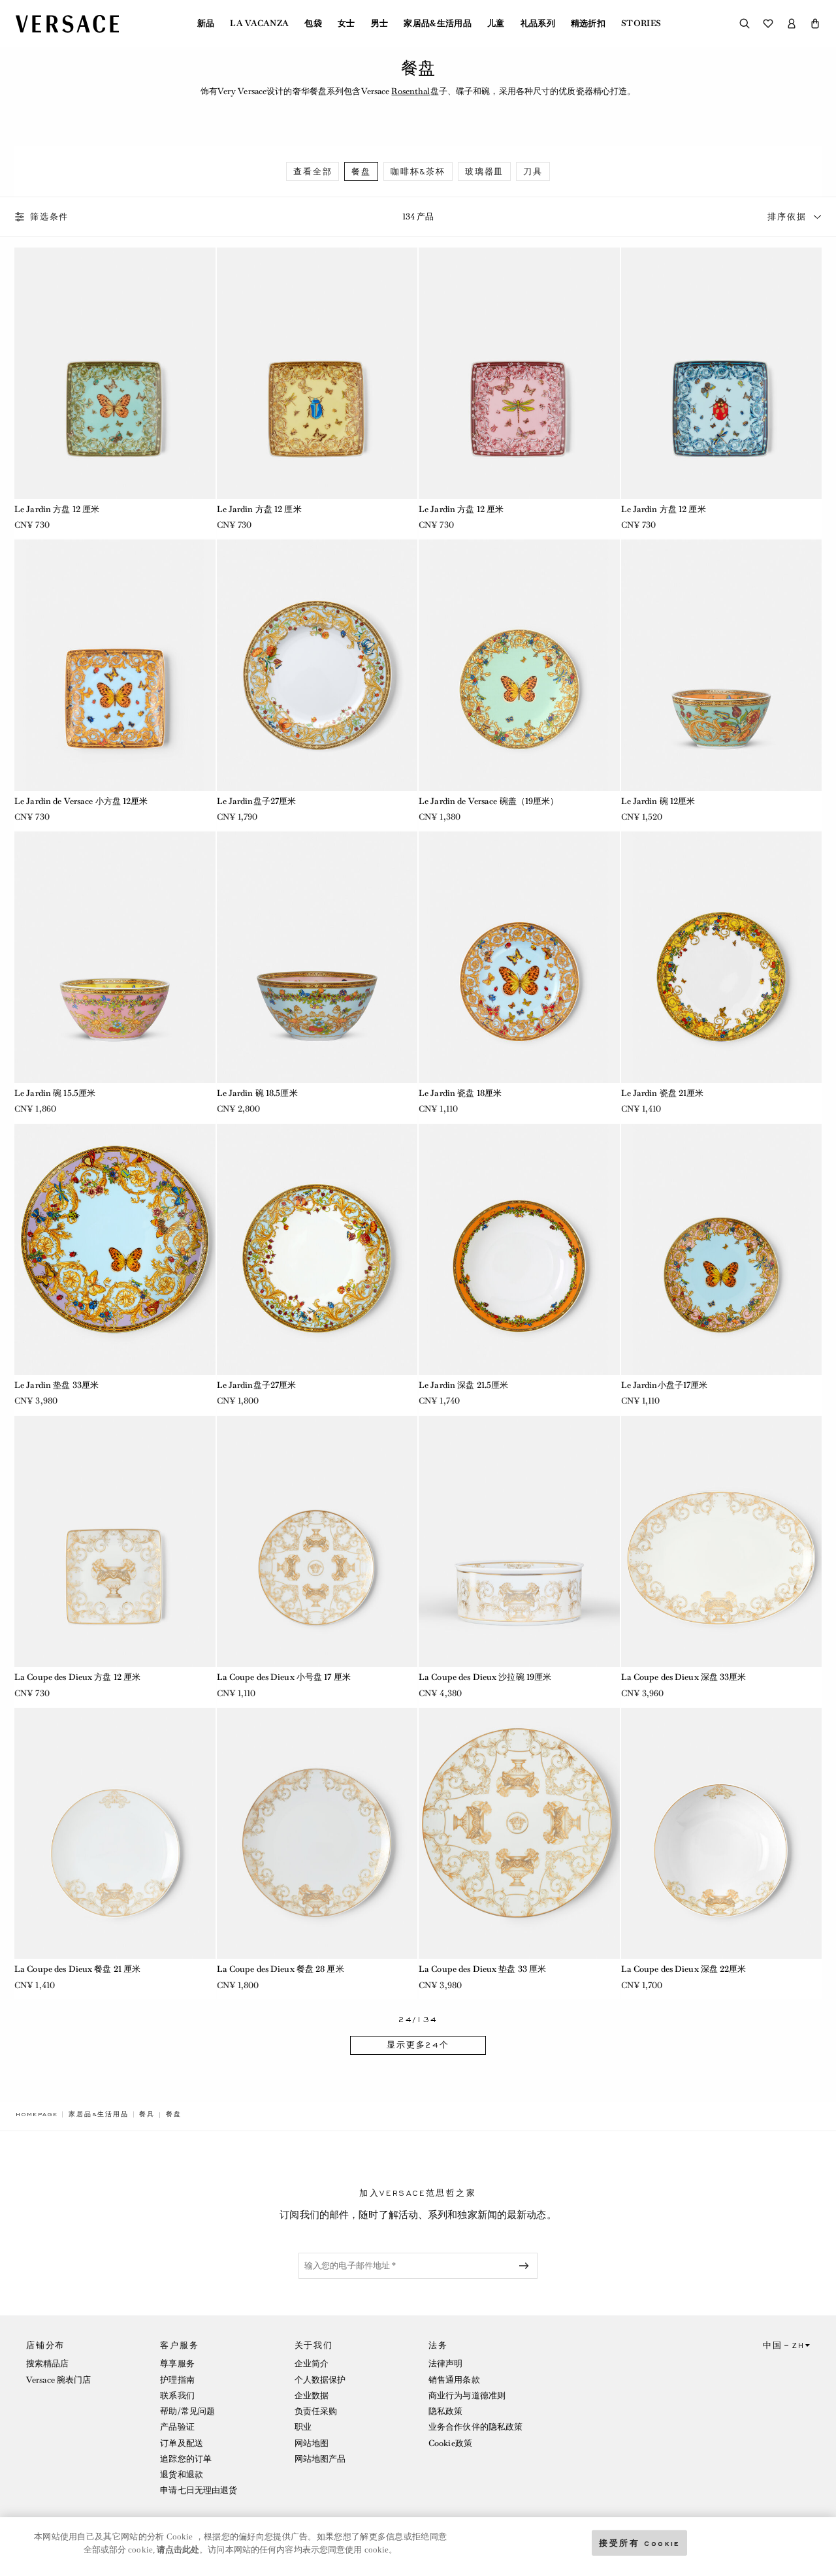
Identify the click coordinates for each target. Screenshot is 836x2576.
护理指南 (177, 2380)
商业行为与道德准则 (467, 2395)
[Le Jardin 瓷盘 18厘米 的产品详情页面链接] (519, 957)
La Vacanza (259, 24)
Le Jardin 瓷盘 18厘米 (460, 1093)
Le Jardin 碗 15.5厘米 (55, 1093)
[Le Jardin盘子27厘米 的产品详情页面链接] (317, 665)
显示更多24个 (418, 2045)
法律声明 (445, 2363)
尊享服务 (177, 2363)
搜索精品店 (48, 2363)
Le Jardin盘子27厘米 (257, 801)
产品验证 (177, 2427)
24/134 (418, 2020)
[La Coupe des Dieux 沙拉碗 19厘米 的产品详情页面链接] (519, 1541)
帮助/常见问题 (187, 2411)
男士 (380, 24)
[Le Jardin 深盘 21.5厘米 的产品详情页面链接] (519, 1249)
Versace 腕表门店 (58, 2380)
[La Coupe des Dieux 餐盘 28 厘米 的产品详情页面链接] (317, 1833)
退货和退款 (182, 2474)
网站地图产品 (320, 2459)
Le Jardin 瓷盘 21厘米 (663, 1093)
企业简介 (312, 2363)
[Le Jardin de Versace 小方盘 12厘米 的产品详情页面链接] (115, 665)
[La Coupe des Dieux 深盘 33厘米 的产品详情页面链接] (722, 1541)
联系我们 (177, 2395)
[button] (815, 24)
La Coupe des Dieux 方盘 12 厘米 (77, 1677)
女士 (346, 24)
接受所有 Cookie (639, 2542)
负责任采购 (316, 2411)
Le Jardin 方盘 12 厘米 (57, 509)
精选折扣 (588, 24)
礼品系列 (538, 24)
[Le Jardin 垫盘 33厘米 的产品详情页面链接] (115, 1249)
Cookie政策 (450, 2443)
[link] (37, 2114)
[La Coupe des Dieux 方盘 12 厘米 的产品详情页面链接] (115, 1541)
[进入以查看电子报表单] (526, 2266)
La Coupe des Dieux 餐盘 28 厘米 (281, 1969)
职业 (303, 2427)
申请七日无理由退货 (199, 2490)
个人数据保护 (320, 2380)
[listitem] (313, 171)
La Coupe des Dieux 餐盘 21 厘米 (77, 1969)
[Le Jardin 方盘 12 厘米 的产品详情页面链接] (115, 373)
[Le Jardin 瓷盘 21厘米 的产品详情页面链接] (722, 957)
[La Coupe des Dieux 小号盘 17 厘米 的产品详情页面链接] (317, 1541)
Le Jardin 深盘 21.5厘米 (463, 1385)
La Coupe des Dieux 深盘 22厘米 (684, 1969)
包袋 (313, 24)
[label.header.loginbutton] (792, 24)
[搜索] (745, 24)
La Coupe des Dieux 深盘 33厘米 (684, 1677)
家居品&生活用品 (438, 24)
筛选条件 (49, 217)
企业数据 (312, 2395)
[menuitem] (206, 24)
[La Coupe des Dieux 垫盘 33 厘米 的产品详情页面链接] (519, 1833)
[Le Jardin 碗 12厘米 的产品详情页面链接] (722, 665)
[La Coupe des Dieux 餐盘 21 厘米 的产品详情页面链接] (115, 1833)
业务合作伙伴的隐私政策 (475, 2427)
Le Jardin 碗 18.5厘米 (257, 1093)
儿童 (496, 24)
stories (641, 24)
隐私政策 (445, 2411)
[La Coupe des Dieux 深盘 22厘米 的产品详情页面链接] (722, 1833)
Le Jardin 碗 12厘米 (658, 801)
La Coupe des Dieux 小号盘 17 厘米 (284, 1677)
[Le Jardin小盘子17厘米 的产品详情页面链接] (722, 1249)
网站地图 (312, 2443)
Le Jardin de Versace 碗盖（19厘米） (489, 801)
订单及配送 (182, 2443)
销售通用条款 (454, 2380)
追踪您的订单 (186, 2459)
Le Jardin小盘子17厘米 (665, 1385)
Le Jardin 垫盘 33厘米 (56, 1385)
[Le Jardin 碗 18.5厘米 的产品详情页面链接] (317, 957)
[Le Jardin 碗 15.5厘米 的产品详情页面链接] (115, 957)
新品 (206, 24)
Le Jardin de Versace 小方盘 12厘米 (81, 801)
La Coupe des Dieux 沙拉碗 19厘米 (485, 1677)
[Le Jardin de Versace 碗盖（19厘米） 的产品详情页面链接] (519, 665)
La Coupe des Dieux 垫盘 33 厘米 (482, 1969)
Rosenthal (410, 91)
